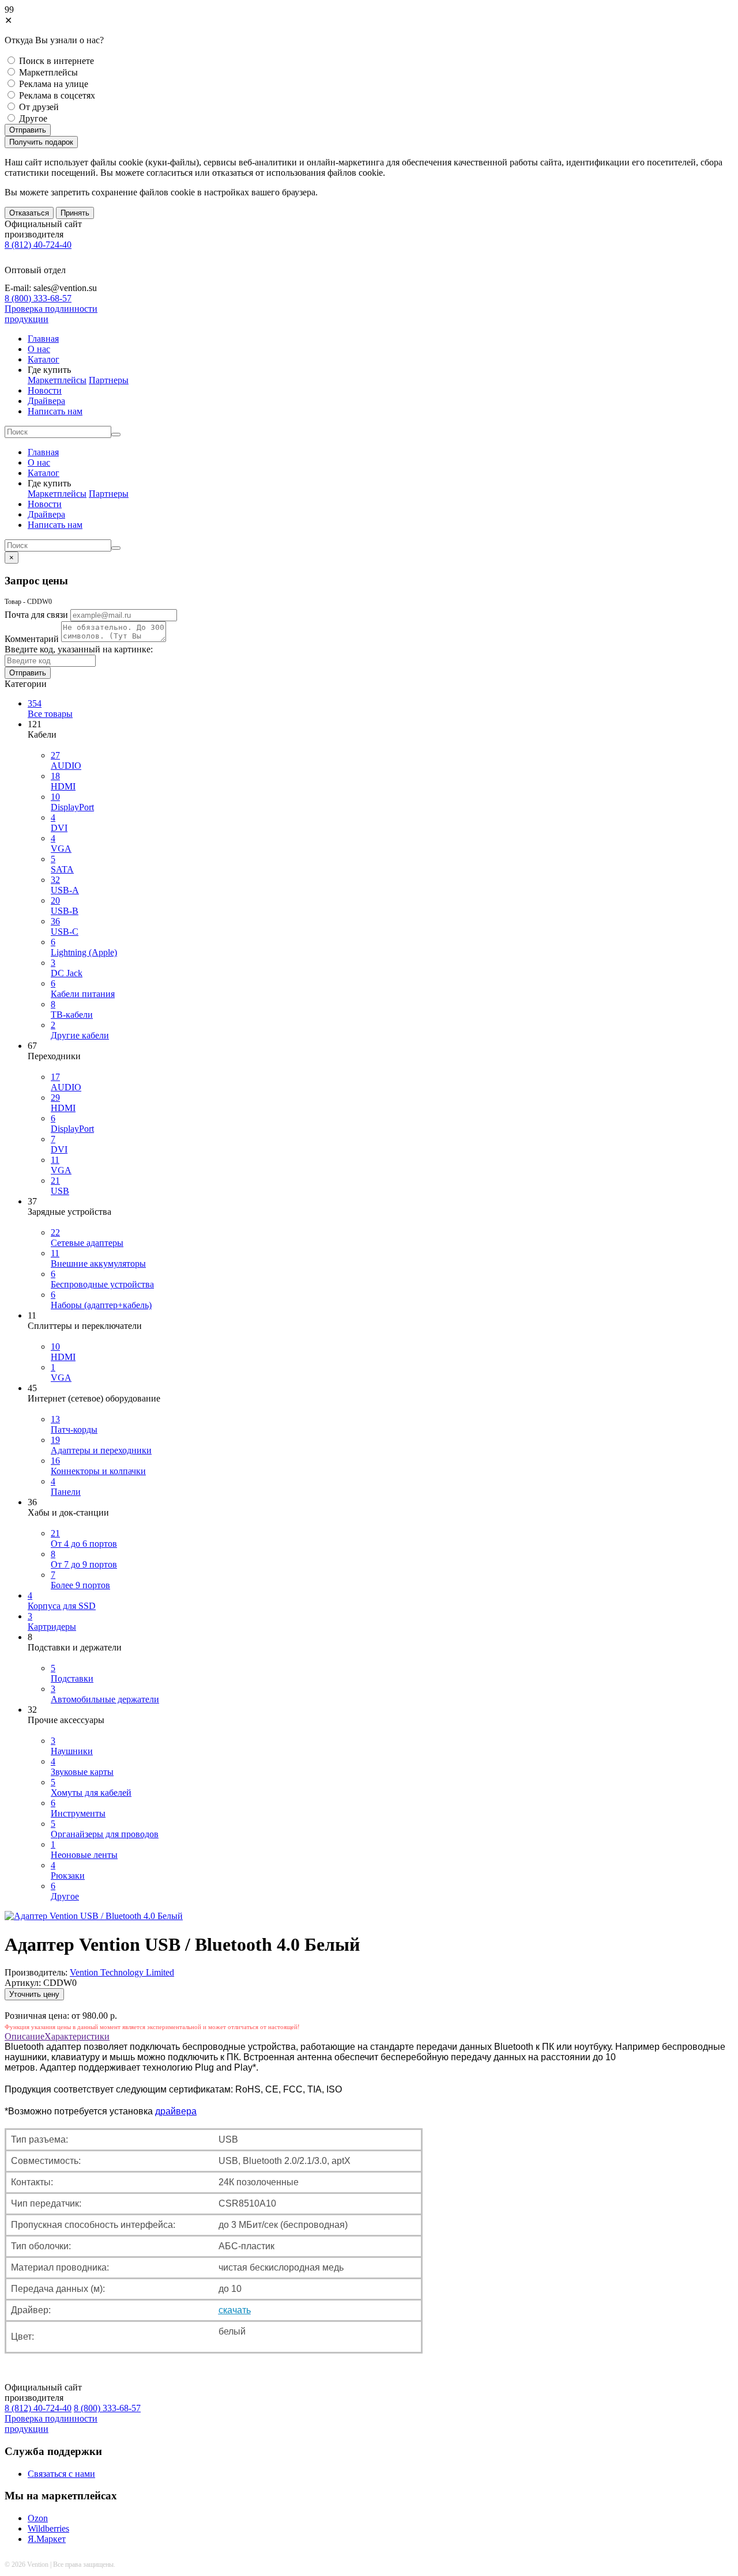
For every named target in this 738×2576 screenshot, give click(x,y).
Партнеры (109, 380)
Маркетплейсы (48, 72)
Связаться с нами (61, 2474)
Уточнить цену (34, 1994)
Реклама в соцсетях (57, 95)
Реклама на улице (54, 84)
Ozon (38, 2518)
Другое (33, 118)
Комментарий (32, 639)
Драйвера (46, 401)
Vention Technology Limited (122, 1972)
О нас (39, 349)
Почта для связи (36, 615)
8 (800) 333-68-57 (38, 298)
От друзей (39, 107)
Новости (45, 390)
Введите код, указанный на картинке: (79, 649)
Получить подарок (41, 142)
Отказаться (29, 213)
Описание (25, 2036)
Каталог (44, 359)
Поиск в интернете (57, 61)
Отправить (28, 130)
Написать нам (55, 411)
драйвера (176, 2111)
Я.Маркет (47, 2539)
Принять (75, 213)
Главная (43, 339)
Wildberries (48, 2528)
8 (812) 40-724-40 (38, 245)
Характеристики (77, 2036)
